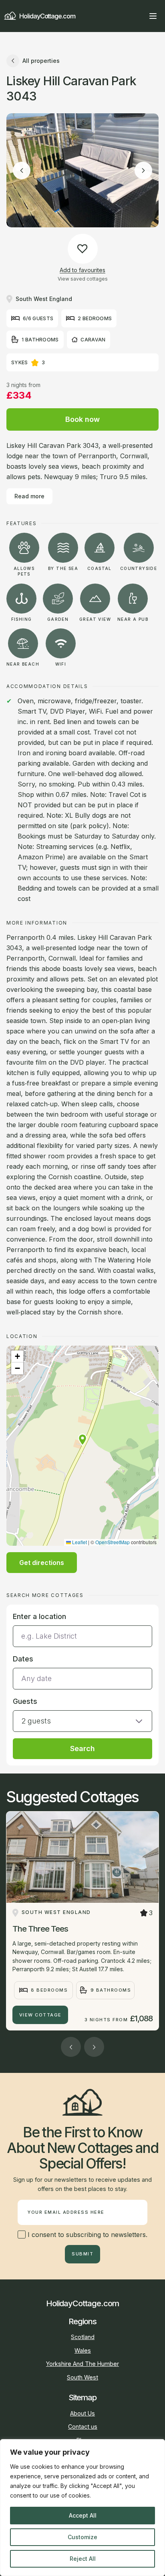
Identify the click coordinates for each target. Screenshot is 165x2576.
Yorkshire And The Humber (82, 2364)
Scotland (83, 2337)
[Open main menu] (153, 16)
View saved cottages (83, 279)
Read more (29, 496)
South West (82, 2377)
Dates (23, 1659)
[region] (82, 2508)
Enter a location (39, 1616)
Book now (82, 419)
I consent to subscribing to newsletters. (87, 2235)
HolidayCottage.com (47, 16)
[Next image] (143, 171)
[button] (82, 1440)
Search (82, 1748)
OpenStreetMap (113, 1542)
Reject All (83, 2559)
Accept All (83, 2515)
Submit (82, 2254)
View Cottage (40, 2015)
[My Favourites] (139, 16)
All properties (41, 61)
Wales (83, 2350)
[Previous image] (22, 171)
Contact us (83, 2427)
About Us (82, 2413)
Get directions (42, 1563)
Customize (82, 2537)
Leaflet (79, 1542)
